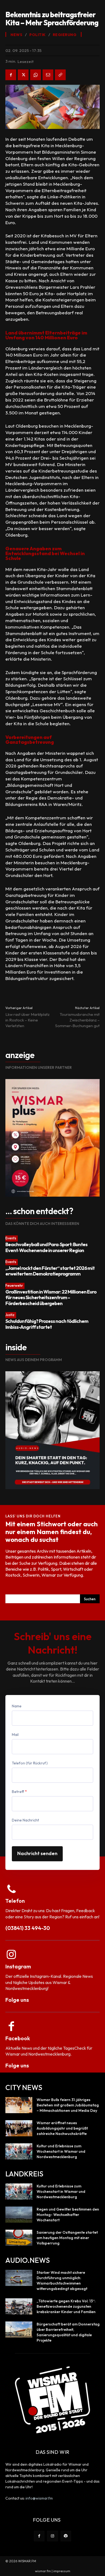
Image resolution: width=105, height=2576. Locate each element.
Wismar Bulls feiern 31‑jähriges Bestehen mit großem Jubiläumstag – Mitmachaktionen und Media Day (68, 2105)
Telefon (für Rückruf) (30, 1763)
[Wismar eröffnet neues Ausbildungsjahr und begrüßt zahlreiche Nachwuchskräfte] (19, 2128)
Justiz (10, 1315)
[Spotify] (66, 2536)
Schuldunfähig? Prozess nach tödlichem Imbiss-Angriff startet (47, 1324)
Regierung (65, 35)
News (16, 35)
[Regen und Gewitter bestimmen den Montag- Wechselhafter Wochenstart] (19, 2215)
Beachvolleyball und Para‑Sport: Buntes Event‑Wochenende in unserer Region (46, 1247)
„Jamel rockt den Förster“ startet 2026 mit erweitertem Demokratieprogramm (50, 1271)
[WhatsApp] (36, 75)
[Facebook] (11, 75)
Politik (38, 35)
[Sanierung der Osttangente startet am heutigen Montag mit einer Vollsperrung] (19, 2238)
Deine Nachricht (25, 1820)
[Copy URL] (60, 75)
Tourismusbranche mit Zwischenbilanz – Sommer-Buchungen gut (77, 1020)
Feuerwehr (14, 1285)
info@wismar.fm (39, 2498)
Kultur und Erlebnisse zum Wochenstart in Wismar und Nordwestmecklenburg (61, 2151)
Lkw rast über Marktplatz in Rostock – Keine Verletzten (27, 1020)
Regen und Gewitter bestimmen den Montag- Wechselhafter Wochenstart (68, 2215)
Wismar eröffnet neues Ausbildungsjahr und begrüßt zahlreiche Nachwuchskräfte (62, 2128)
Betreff (19, 1792)
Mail (15, 1735)
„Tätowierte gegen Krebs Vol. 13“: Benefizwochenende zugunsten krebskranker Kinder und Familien (66, 2306)
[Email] (48, 75)
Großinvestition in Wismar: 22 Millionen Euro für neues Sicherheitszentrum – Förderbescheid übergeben (51, 1298)
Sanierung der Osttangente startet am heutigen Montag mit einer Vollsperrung (67, 2238)
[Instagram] (52, 2536)
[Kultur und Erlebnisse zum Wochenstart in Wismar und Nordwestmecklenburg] (19, 2151)
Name (17, 1706)
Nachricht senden (37, 1853)
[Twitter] (23, 75)
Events (11, 1238)
